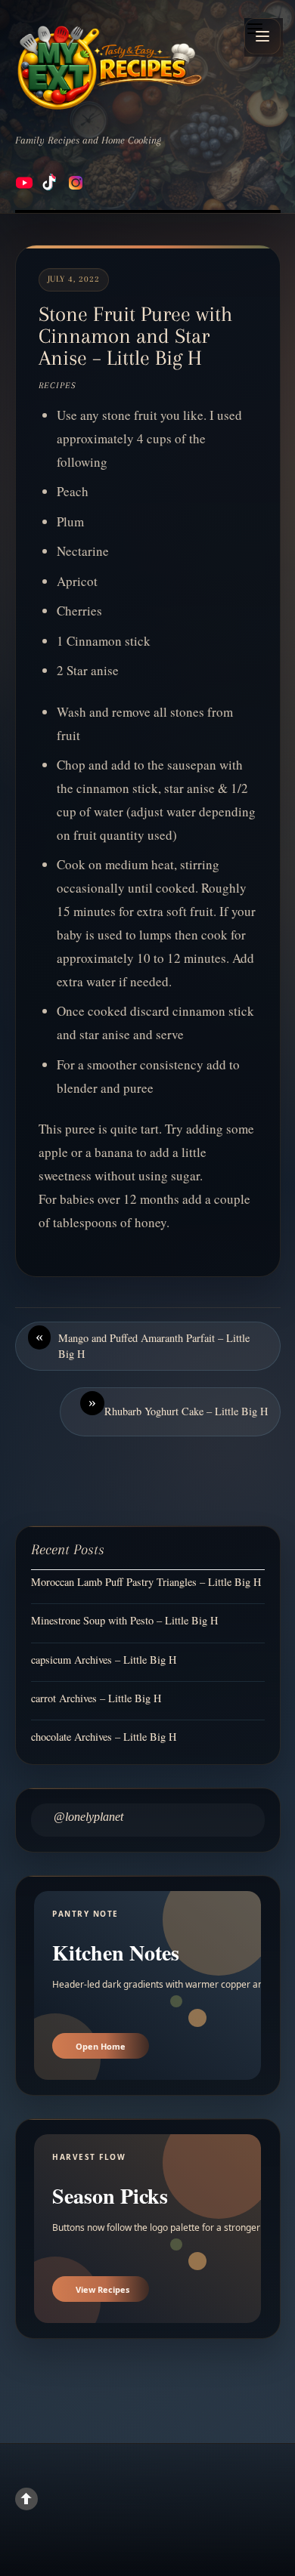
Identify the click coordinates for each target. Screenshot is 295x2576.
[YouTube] (24, 183)
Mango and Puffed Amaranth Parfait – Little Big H (143, 1345)
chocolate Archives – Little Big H (104, 1737)
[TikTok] (50, 183)
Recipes (57, 386)
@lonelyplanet (88, 1817)
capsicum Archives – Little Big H (104, 1660)
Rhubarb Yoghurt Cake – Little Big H (178, 1406)
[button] (262, 36)
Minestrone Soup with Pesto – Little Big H (124, 1620)
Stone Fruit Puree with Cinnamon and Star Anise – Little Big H (135, 336)
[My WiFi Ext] (110, 67)
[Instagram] (76, 183)
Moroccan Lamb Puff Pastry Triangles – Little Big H (146, 1582)
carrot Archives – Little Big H (96, 1698)
